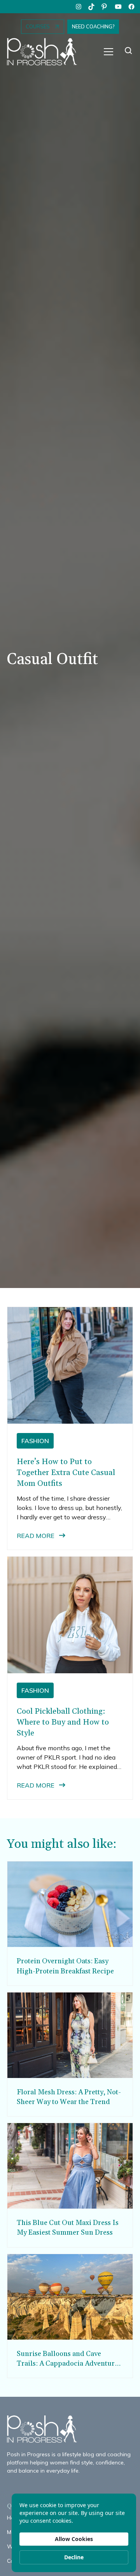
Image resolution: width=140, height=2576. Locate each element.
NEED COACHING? (93, 26)
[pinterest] (105, 7)
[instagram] (79, 7)
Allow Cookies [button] (74, 2539)
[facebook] (131, 7)
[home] (46, 52)
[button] (108, 52)
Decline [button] (74, 2557)
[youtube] (118, 7)
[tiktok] (92, 7)
